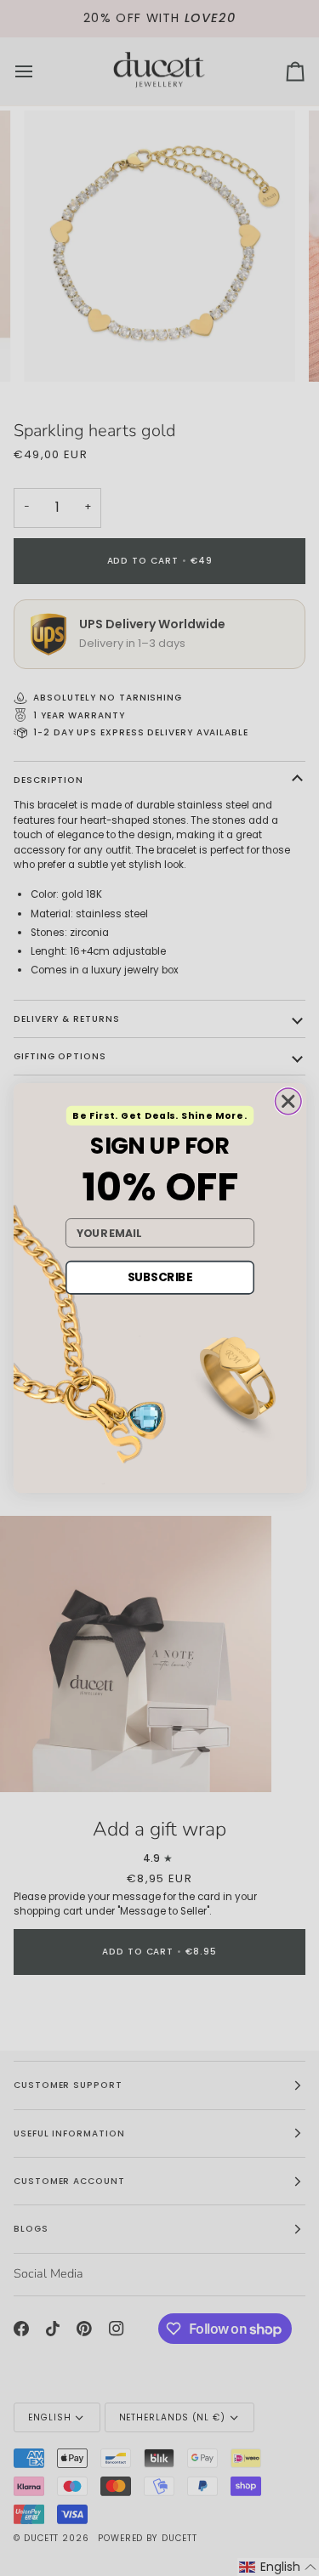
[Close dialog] (288, 1101)
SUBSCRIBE (159, 1277)
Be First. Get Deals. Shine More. (159, 1116)
